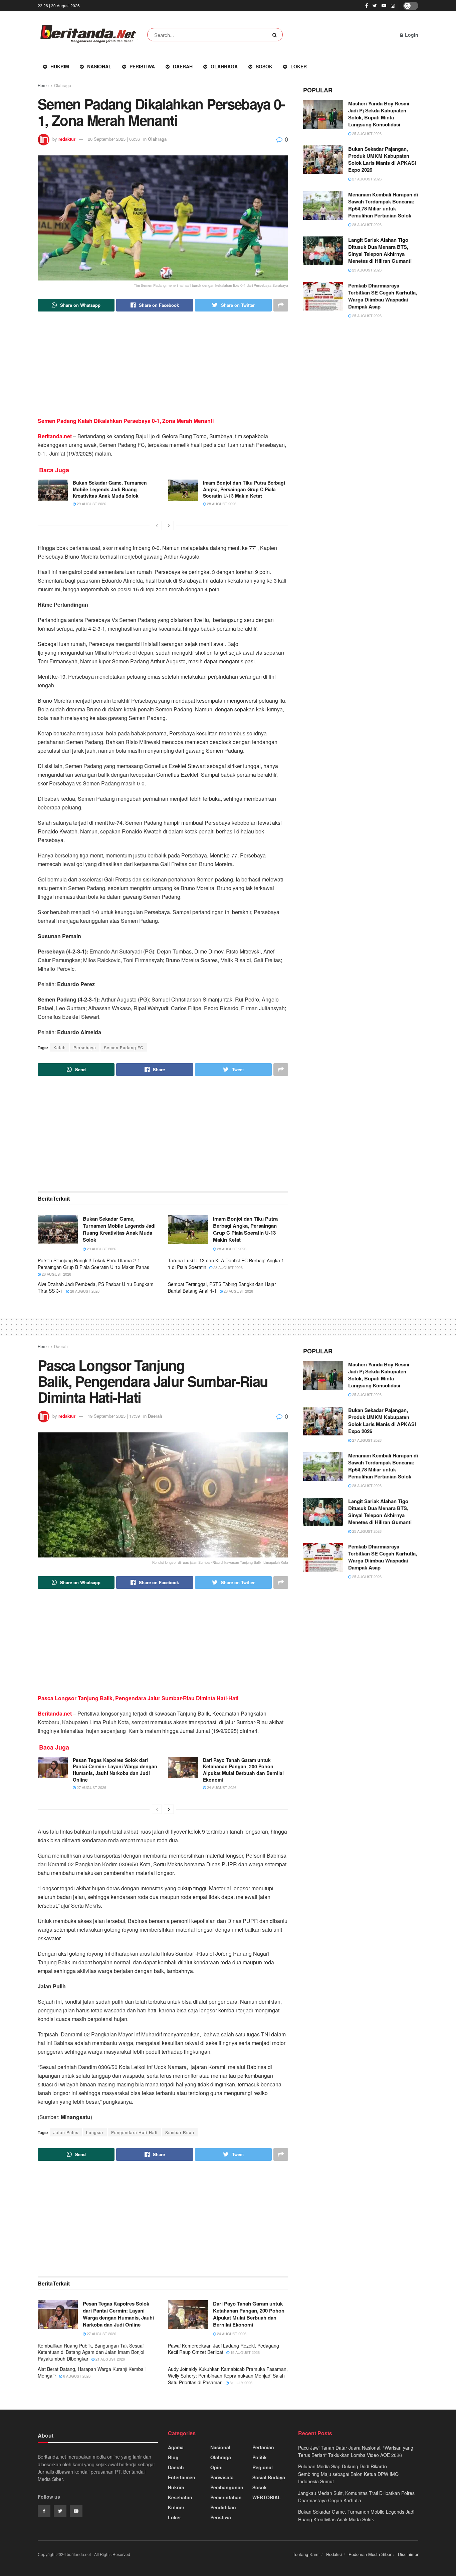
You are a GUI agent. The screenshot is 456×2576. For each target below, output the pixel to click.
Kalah (60, 1047)
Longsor (95, 2132)
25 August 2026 (366, 133)
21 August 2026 (110, 2359)
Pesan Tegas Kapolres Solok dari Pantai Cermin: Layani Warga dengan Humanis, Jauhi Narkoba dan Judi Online (115, 1770)
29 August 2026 (91, 504)
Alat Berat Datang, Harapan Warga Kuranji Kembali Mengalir (92, 2372)
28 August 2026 (221, 504)
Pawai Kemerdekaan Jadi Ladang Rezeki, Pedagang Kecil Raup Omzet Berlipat (223, 2349)
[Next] (169, 526)
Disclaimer (408, 2554)
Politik (260, 2457)
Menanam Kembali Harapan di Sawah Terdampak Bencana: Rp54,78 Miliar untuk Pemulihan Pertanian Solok (383, 205)
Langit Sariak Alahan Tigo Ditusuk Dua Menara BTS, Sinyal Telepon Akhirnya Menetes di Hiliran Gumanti (380, 250)
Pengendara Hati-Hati (134, 2132)
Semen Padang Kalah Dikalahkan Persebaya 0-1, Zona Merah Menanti (126, 421)
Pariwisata (222, 2477)
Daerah (183, 66)
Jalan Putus (66, 2132)
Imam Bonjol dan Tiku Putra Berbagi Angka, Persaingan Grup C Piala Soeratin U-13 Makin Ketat (244, 489)
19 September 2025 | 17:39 (114, 1416)
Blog (173, 2457)
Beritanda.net (55, 436)
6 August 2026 (76, 2376)
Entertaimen (182, 2477)
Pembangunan (227, 2487)
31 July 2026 (241, 2383)
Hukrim (60, 66)
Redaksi (334, 2554)
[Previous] (157, 526)
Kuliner (176, 2507)
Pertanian (263, 2447)
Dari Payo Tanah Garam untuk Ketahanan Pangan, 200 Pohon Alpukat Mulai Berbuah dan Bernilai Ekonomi (243, 1770)
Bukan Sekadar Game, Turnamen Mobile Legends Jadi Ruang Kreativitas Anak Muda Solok (110, 489)
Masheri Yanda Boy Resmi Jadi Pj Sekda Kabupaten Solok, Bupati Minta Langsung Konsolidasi (379, 114)
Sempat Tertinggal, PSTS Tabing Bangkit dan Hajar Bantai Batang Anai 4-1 (222, 1287)
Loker (299, 66)
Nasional (99, 66)
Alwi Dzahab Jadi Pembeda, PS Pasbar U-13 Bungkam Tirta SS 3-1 (96, 1287)
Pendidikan (223, 2507)
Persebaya (85, 1047)
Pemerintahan (226, 2497)
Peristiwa (142, 66)
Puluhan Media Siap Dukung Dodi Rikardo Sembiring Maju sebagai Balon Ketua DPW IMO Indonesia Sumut (348, 2474)
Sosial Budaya (269, 2477)
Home (43, 85)
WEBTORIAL (267, 2497)
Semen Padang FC (124, 1047)
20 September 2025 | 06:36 (114, 139)
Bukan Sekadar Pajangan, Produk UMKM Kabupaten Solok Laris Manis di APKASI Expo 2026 (382, 159)
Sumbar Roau (180, 2132)
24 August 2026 (221, 1787)
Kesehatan (180, 2497)
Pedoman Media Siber (370, 2554)
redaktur (67, 139)
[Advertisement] (163, 370)
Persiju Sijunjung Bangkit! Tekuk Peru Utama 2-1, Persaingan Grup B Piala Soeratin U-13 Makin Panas (93, 1264)
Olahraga (224, 66)
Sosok (264, 66)
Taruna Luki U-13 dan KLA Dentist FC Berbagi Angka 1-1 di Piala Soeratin (227, 1264)
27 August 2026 (366, 179)
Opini (216, 2467)
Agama (176, 2447)
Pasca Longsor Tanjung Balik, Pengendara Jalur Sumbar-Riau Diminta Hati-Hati (138, 1698)
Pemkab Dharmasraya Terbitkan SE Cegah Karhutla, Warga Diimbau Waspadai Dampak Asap (383, 296)
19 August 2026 (245, 2352)
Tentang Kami (306, 2554)
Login (411, 35)
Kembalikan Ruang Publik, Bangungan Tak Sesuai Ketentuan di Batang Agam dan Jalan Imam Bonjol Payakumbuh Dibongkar (91, 2352)
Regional (263, 2467)
